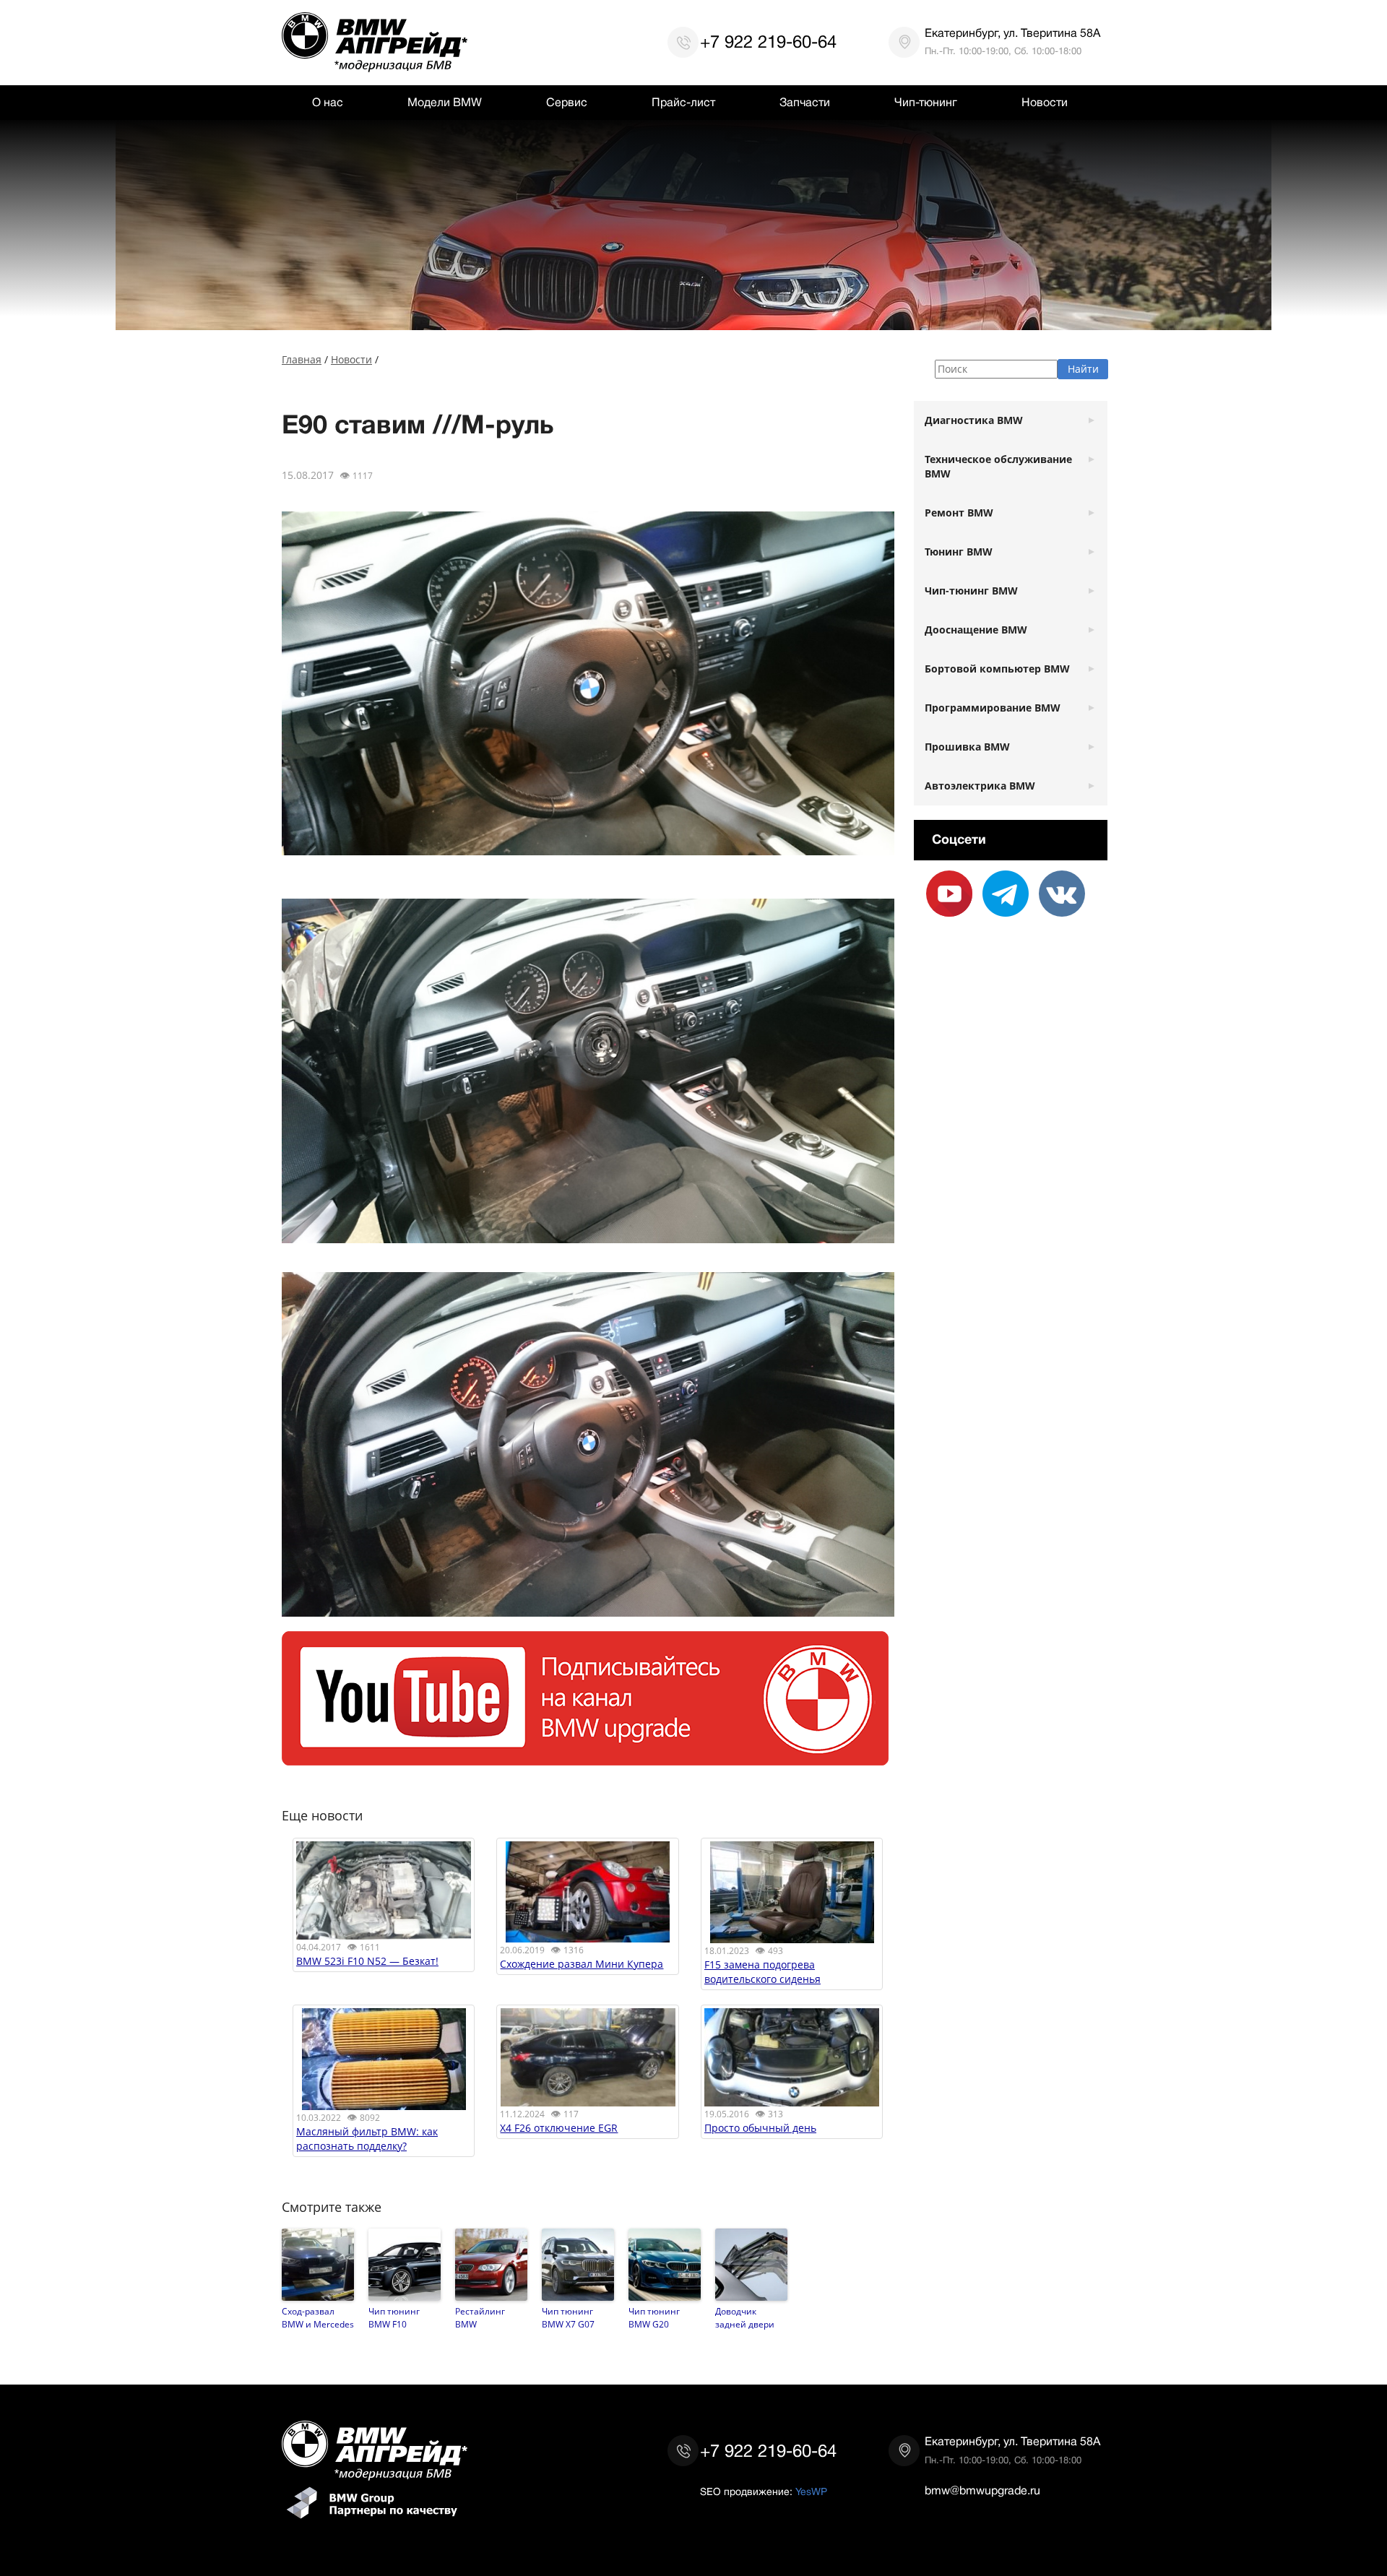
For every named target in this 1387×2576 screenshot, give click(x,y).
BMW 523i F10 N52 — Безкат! (367, 1961)
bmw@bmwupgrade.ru (982, 2491)
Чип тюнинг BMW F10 (394, 2317)
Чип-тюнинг (926, 103)
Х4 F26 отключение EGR (559, 2128)
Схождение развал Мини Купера (582, 1964)
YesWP (811, 2491)
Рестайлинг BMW (480, 2317)
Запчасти (805, 103)
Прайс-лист (683, 103)
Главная (302, 359)
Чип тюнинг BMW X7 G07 (568, 2317)
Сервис (567, 103)
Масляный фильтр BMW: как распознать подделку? (367, 2139)
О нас (328, 103)
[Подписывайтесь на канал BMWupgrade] (585, 1758)
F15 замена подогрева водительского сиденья (762, 1972)
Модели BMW (445, 103)
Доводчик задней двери (745, 2317)
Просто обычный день (760, 2128)
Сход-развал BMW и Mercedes (318, 2317)
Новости (1045, 103)
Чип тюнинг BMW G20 (654, 2317)
